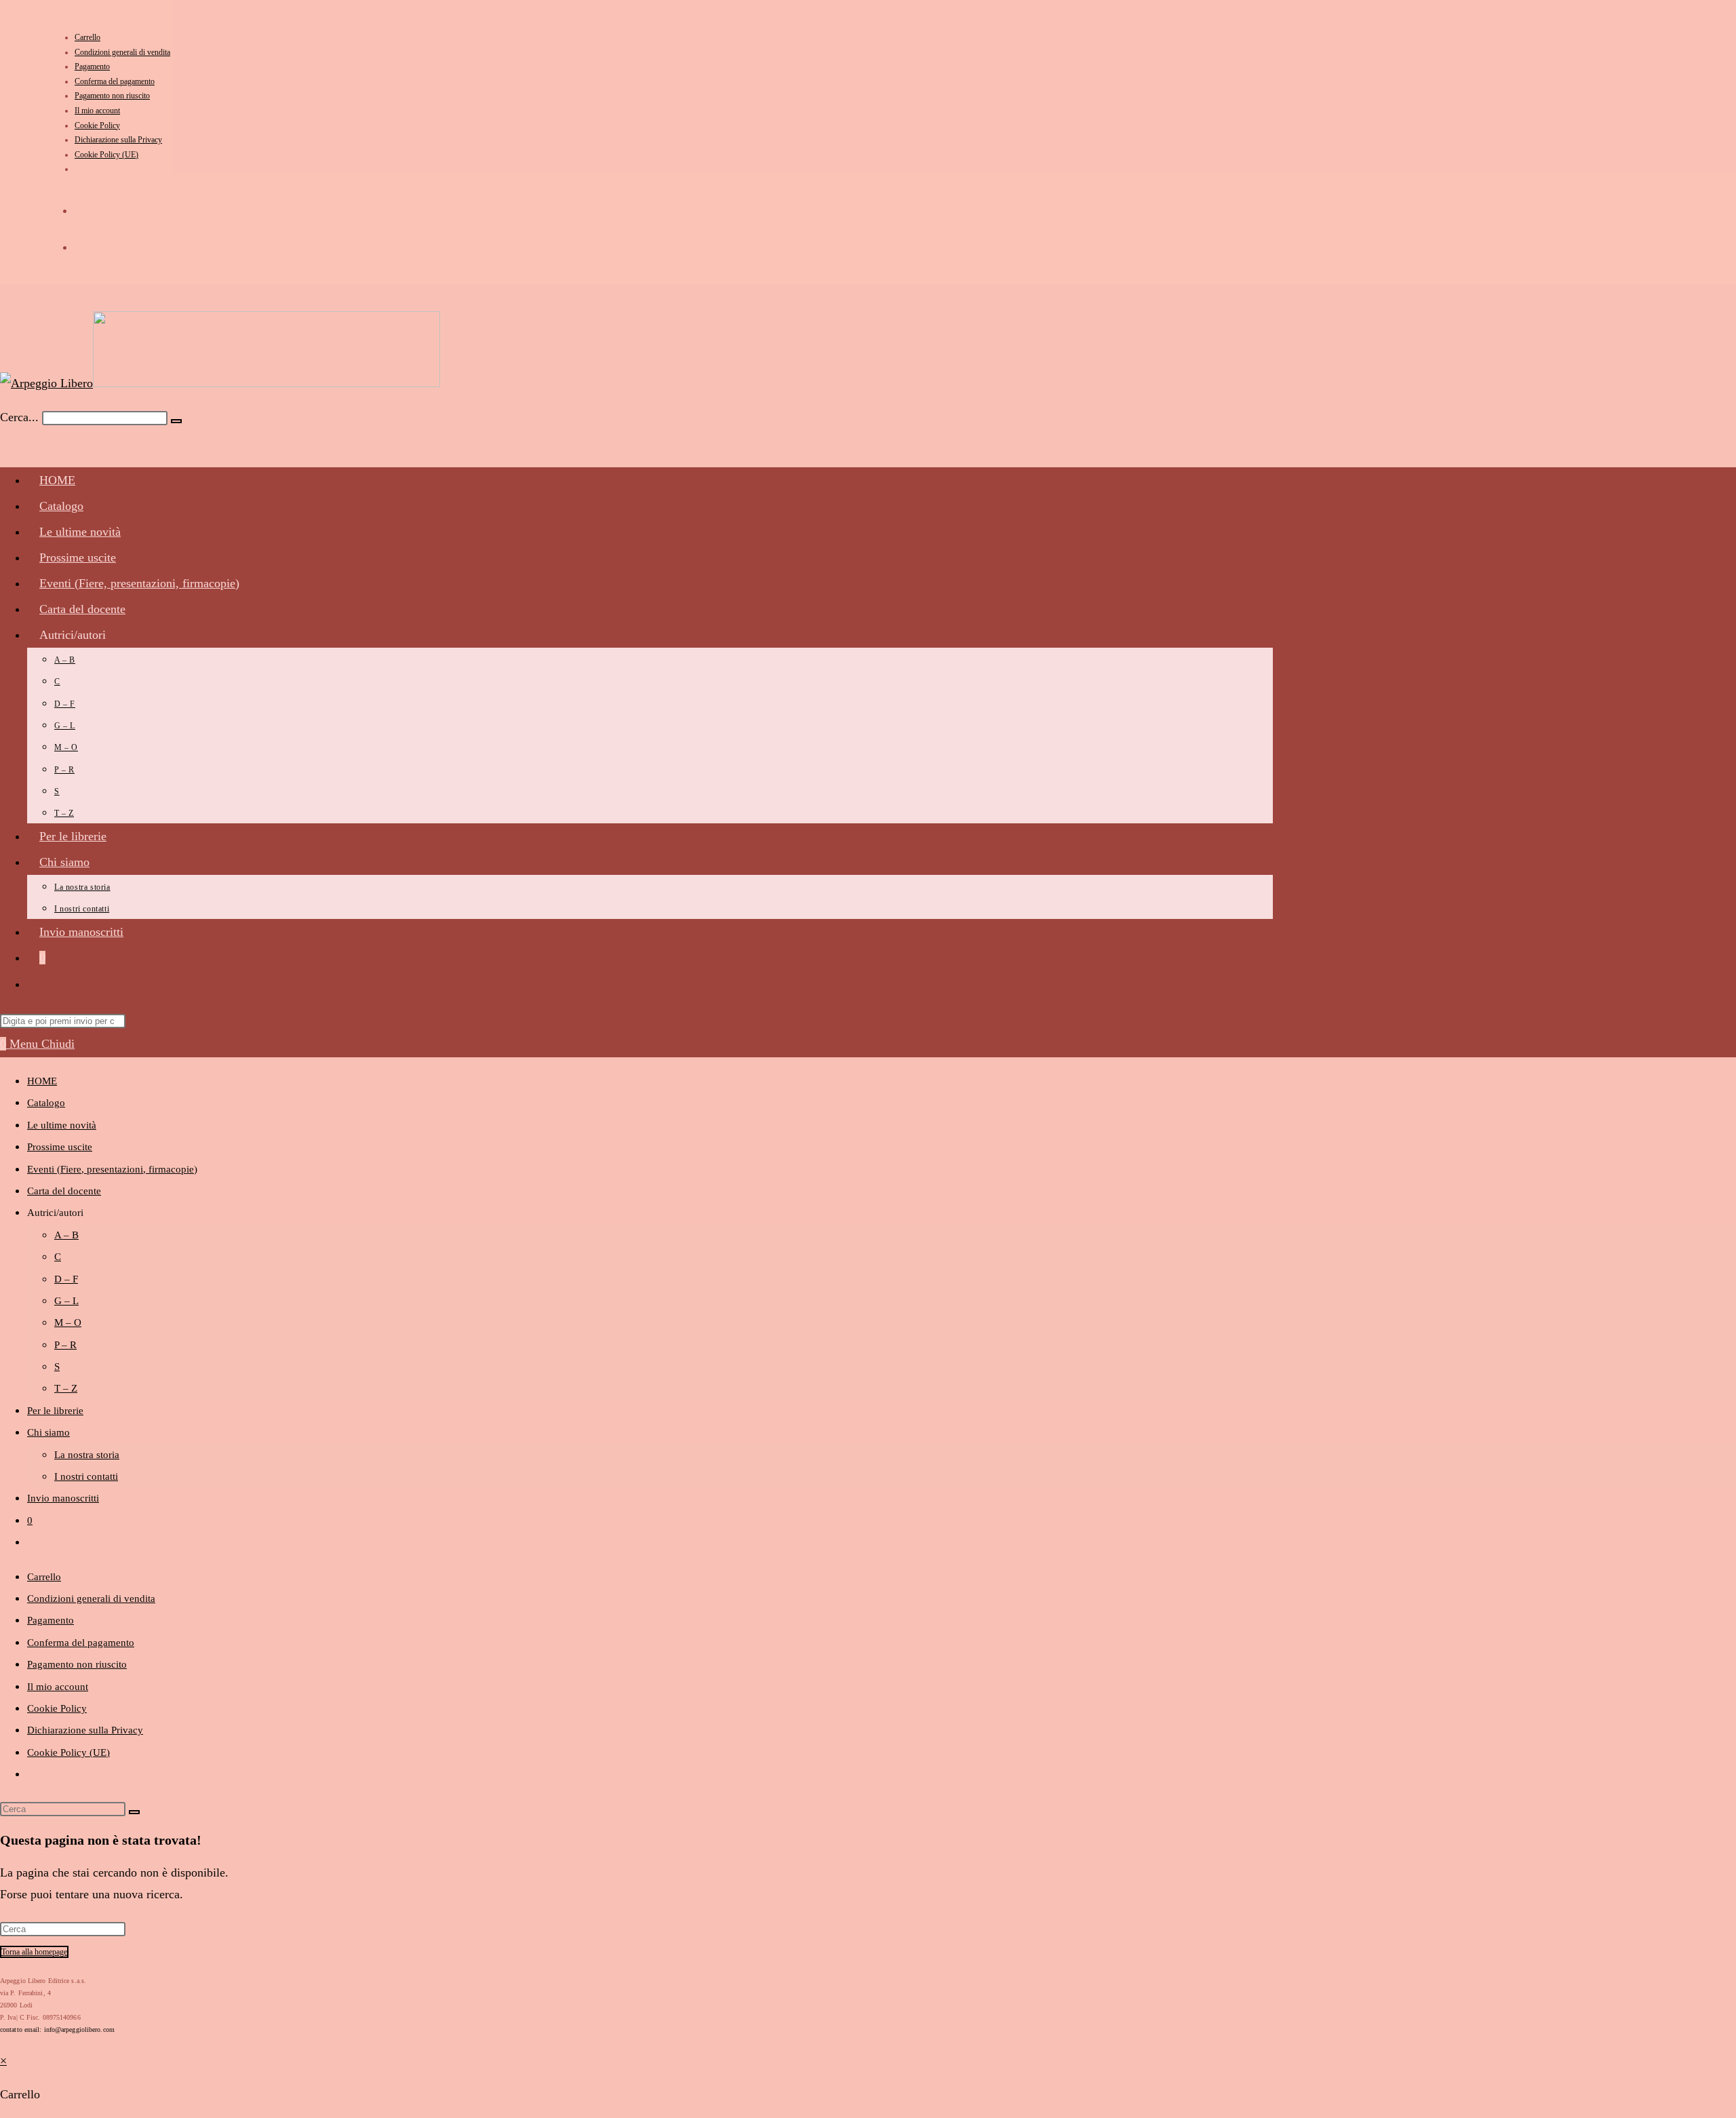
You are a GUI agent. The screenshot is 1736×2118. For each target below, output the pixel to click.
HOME (42, 1081)
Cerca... (19, 417)
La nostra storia (87, 1455)
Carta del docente (64, 1191)
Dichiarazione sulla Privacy (118, 140)
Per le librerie (55, 1411)
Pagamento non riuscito (112, 96)
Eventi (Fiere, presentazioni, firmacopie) (112, 1169)
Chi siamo (48, 1432)
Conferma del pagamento (115, 81)
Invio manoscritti (63, 1498)
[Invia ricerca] (134, 1812)
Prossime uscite (60, 1147)
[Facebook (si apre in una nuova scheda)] (84, 207)
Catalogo (46, 1103)
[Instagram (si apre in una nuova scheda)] (84, 244)
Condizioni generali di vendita (122, 52)
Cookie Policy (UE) (106, 155)
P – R (65, 1345)
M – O (68, 1322)
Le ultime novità (62, 1125)
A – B (66, 1235)
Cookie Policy (97, 125)
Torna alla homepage (34, 1952)
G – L (66, 1301)
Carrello (87, 37)
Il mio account (97, 111)
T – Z (66, 1388)
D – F (66, 1279)
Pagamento (92, 66)
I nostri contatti (86, 1476)
